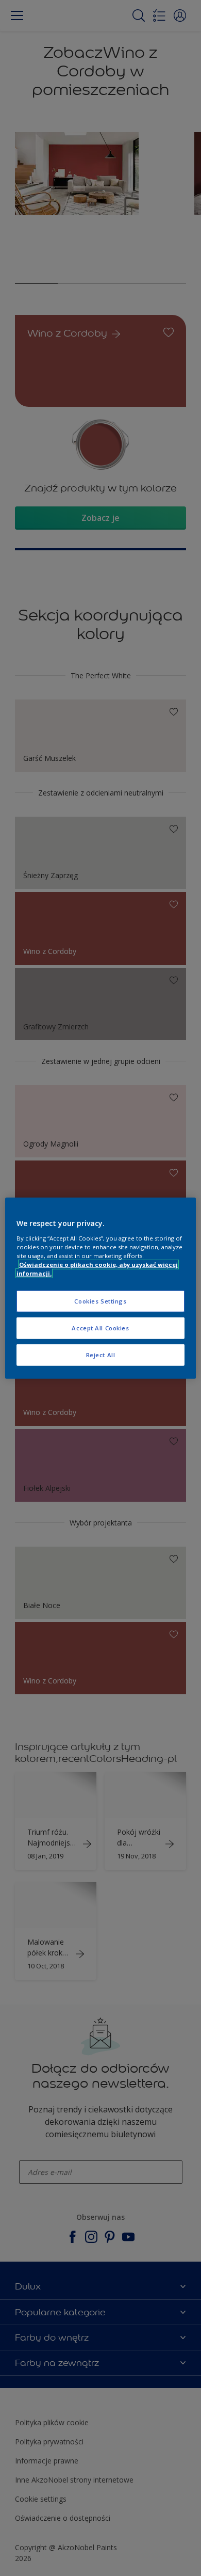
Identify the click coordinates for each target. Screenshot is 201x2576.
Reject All (101, 1354)
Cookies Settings (100, 1301)
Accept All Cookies (100, 1327)
